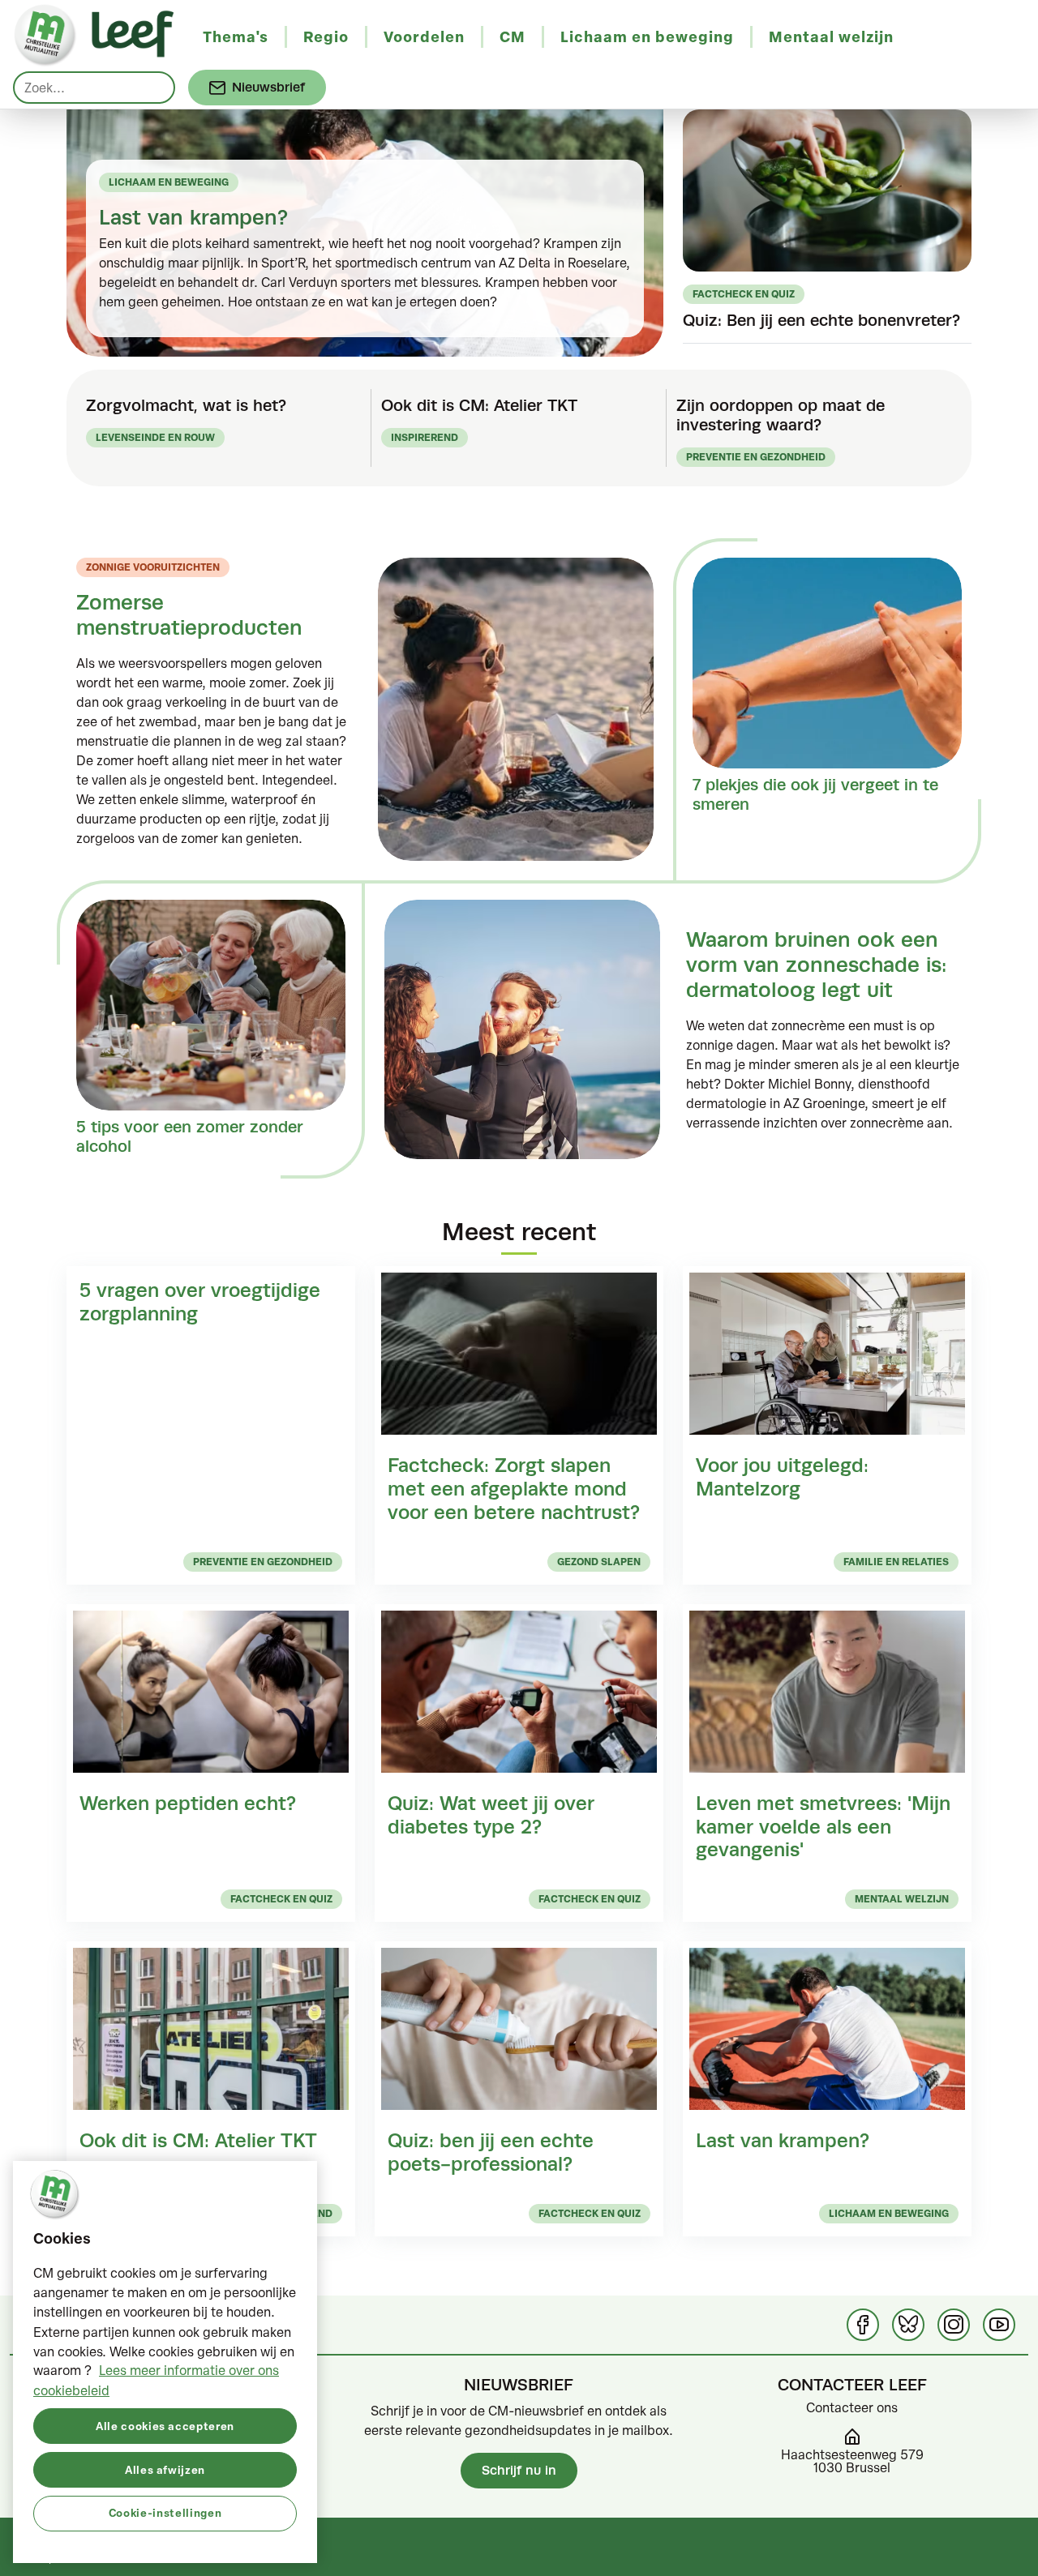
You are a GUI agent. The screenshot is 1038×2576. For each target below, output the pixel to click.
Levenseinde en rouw (155, 437)
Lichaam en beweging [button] (647, 36)
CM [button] (513, 36)
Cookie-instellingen (165, 2512)
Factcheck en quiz (744, 294)
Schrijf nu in (519, 2470)
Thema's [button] (236, 36)
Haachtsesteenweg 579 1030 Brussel (852, 2461)
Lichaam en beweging (169, 182)
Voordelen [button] (424, 36)
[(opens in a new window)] (863, 2325)
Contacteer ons (852, 2407)
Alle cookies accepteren (165, 2425)
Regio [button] (326, 36)
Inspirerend (425, 437)
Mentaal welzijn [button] (831, 36)
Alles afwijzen (165, 2469)
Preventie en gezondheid (756, 457)
